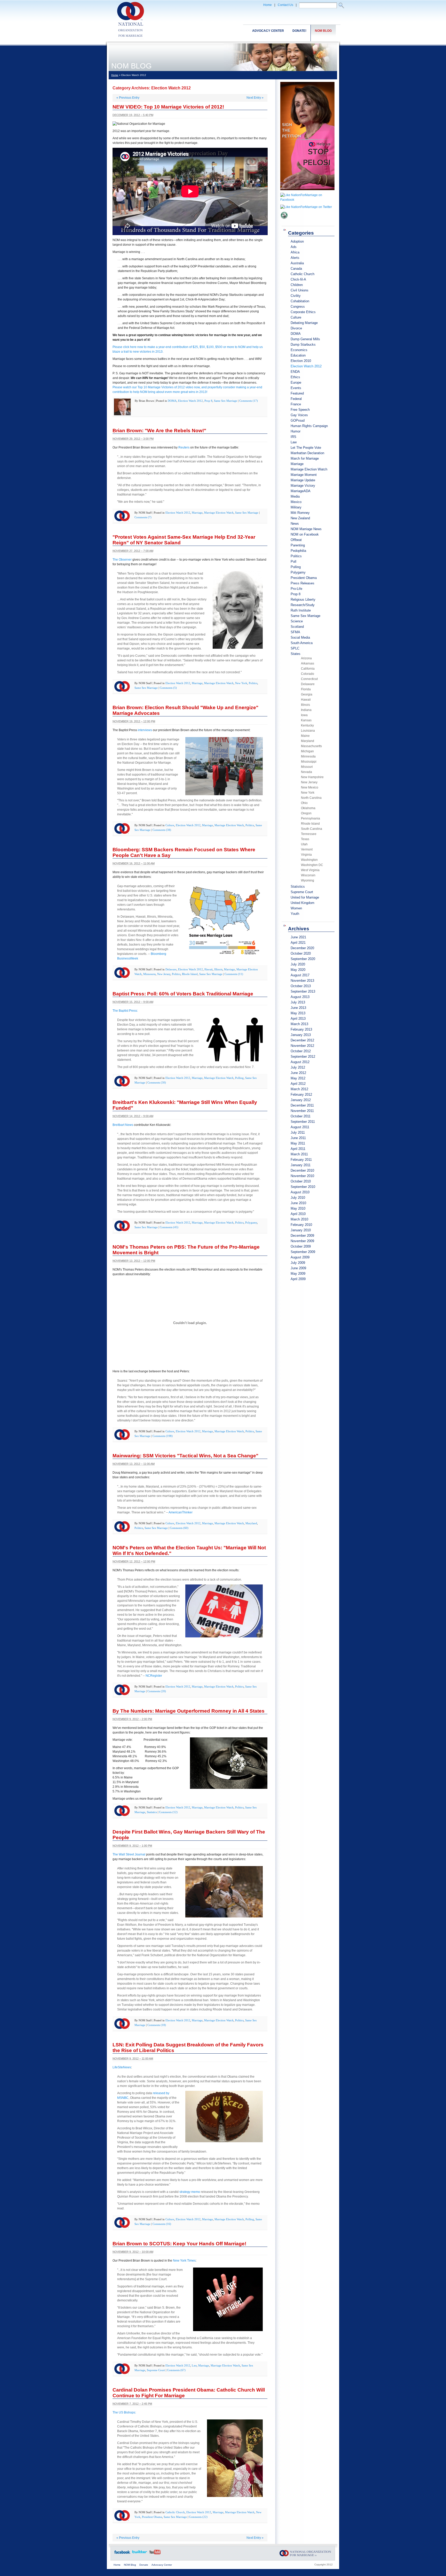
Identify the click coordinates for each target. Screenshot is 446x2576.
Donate (144, 2565)
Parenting (298, 545)
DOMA (172, 401)
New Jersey (164, 974)
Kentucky (307, 725)
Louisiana (308, 731)
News (295, 524)
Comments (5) (168, 688)
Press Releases (302, 583)
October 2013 (301, 986)
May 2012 (298, 1078)
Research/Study (303, 605)
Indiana (306, 710)
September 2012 (303, 1057)
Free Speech (300, 410)
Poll (293, 562)
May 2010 (298, 1208)
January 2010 (301, 1230)
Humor (296, 431)
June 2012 (298, 1073)
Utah (304, 844)
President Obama (152, 2517)
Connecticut (309, 679)
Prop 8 (208, 401)
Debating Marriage (304, 323)
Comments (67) (176, 2370)
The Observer (122, 560)
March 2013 (299, 1024)
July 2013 (298, 1002)
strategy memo (190, 2192)
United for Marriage (305, 897)
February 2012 (301, 1094)
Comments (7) (143, 517)
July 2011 (298, 1132)
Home (268, 5)
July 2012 (298, 1067)
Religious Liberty (303, 599)
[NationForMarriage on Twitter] (306, 207)
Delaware (171, 969)
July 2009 (298, 1263)
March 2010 (299, 1219)
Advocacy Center (268, 31)
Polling (239, 1078)
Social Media (300, 637)
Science (297, 621)
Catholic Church (175, 2512)
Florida (306, 689)
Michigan (307, 751)
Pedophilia (298, 551)
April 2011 (298, 1149)
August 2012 (300, 1062)
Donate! (299, 31)
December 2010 (302, 1170)
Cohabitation (300, 301)
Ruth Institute (301, 610)
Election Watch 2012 (190, 401)
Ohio (304, 803)
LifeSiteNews (122, 2067)
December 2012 (302, 1040)
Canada (296, 269)
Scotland (297, 627)
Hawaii (209, 969)
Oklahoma (308, 808)
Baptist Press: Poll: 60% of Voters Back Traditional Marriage (183, 994)
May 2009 (298, 1274)
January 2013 (301, 1035)
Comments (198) (163, 1436)
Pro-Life (296, 589)
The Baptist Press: (125, 1011)
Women (296, 908)
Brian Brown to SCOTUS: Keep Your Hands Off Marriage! (179, 2244)
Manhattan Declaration (307, 453)
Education (298, 355)
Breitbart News (123, 1125)
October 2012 (301, 1051)
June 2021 (298, 937)
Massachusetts (311, 746)
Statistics (152, 1812)
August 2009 (300, 1257)
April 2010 (298, 1214)
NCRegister (154, 1676)
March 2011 (299, 1154)
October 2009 (301, 1246)
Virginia (306, 855)
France (296, 404)
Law (194, 2365)
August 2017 (300, 975)
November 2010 (302, 1176)
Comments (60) (179, 1528)
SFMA (295, 632)
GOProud (298, 420)
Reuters (184, 447)
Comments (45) (169, 1227)
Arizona (306, 658)
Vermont (307, 849)
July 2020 (298, 964)
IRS (293, 437)
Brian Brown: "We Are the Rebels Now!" (159, 431)
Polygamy (251, 1223)
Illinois (218, 969)
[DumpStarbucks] (284, 221)
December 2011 (302, 1105)
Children (297, 285)
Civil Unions (300, 290)
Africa (295, 252)
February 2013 (301, 1029)
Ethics (295, 377)
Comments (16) (162, 2224)
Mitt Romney (300, 513)
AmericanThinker (181, 1512)
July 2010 (298, 1198)
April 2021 (298, 943)
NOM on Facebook (305, 534)
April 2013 (298, 1019)
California (308, 669)
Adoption (297, 241)
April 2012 (298, 1084)
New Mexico (310, 787)
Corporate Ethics (303, 312)
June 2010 (298, 1203)
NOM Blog (323, 31)
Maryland (251, 1523)
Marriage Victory (303, 486)
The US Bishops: (124, 2412)
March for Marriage (305, 458)
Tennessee (309, 834)
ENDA (295, 372)
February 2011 (301, 1160)
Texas (305, 839)
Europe (296, 382)
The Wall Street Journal (129, 1854)
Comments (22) (198, 2517)
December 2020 (302, 948)
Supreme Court (156, 2370)
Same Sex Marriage (226, 401)
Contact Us (285, 5)
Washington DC (312, 865)
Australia (297, 263)
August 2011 (300, 1127)
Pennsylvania (310, 818)
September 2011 (303, 1122)
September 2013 (303, 991)
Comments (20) (157, 1691)
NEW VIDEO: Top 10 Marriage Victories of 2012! (168, 107)
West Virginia (310, 870)
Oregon (306, 813)
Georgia (307, 694)
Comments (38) (162, 830)
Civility (296, 296)
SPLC (295, 648)
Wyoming (308, 880)
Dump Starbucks (303, 345)
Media (295, 496)
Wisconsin (308, 875)
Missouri (307, 767)
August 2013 (300, 997)
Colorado (308, 674)
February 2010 (301, 1225)
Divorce (296, 328)
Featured (297, 393)
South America (302, 643)
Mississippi (309, 762)
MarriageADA (301, 491)
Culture (170, 825)
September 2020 (303, 959)
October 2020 (301, 953)
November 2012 (302, 1046)
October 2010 (301, 1181)
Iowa (304, 715)
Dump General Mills (305, 339)
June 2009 (298, 1268)
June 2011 (298, 1138)
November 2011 (302, 1111)
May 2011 (298, 1143)
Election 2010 (301, 361)
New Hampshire (312, 777)
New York (241, 683)
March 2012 (299, 1089)
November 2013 (302, 981)
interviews (145, 730)
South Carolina (312, 829)
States (296, 654)
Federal (296, 399)
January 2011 (301, 1165)
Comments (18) (157, 2025)
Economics (299, 350)
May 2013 (298, 1013)
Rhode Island (190, 974)
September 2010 (303, 1187)
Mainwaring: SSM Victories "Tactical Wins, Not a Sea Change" (185, 1456)
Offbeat (296, 540)
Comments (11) (234, 974)
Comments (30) (157, 1082)
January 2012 (301, 1100)
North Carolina (311, 798)
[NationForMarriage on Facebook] (307, 200)
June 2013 (298, 1008)
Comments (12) (168, 1812)
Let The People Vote (306, 448)
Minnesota (149, 974)
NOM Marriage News (306, 529)
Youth (295, 914)
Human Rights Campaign (309, 426)
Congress (298, 307)
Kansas (306, 720)
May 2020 (298, 970)
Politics (253, 683)
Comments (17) (249, 401)
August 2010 (300, 1192)
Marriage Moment (304, 475)
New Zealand (300, 518)
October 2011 (301, 1116)
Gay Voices (299, 415)
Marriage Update (303, 480)
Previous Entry (128, 98)
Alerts (295, 258)
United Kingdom (302, 903)
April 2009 (298, 1279)
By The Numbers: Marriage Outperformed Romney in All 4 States (189, 1711)
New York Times (184, 2261)
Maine (305, 736)
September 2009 (303, 1252)
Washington (309, 860)
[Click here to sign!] (307, 192)
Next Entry (255, 98)
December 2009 (302, 1236)
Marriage (197, 513)
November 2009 (302, 1241)
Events (296, 388)
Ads (294, 247)
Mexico (296, 502)
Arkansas (308, 663)
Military (296, 507)
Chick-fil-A (298, 279)
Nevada (306, 772)
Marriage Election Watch (219, 513)
